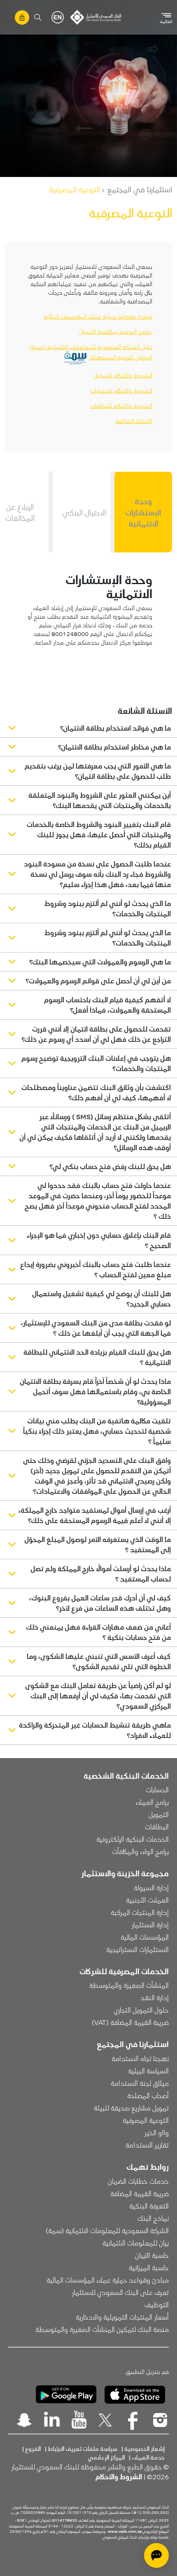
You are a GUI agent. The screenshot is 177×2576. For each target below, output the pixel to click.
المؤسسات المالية (145, 1937)
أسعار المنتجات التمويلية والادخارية (122, 2317)
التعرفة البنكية (149, 2206)
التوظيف (157, 2304)
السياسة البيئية (148, 2071)
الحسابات (157, 1789)
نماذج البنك (153, 2218)
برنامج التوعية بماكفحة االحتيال (116, 331)
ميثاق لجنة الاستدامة (140, 2083)
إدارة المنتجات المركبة (140, 1912)
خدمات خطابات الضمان (138, 2181)
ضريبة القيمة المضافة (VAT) (130, 2022)
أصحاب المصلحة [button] (148, 2095)
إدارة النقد (155, 1997)
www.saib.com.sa (125, 2531)
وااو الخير (156, 2132)
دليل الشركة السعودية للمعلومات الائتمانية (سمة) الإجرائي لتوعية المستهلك (91, 352)
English (58, 17)
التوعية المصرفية (146, 2120)
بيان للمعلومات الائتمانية (136, 2243)
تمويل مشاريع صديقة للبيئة (131, 2108)
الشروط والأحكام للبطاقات (121, 405)
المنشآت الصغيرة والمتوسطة (129, 1985)
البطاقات (157, 1826)
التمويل (159, 1814)
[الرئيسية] (96, 17)
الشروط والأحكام (119, 2476)
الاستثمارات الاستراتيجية (137, 1949)
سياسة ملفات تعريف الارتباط (83, 2448)
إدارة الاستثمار (150, 1924)
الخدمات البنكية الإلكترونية (133, 1839)
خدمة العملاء (148, 2457)
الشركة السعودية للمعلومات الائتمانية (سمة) (107, 2230)
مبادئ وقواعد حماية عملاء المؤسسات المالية (98, 316)
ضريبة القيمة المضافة (140, 2193)
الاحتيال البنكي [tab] (84, 512)
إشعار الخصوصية (144, 2448)
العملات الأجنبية (147, 1900)
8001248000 (70, 634)
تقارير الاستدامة (147, 2145)
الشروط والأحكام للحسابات (121, 390)
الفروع (33, 2448)
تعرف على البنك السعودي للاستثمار (120, 2292)
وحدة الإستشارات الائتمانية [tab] (143, 512)
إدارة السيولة (151, 1887)
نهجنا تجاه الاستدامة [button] (140, 2058)
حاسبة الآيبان (152, 2255)
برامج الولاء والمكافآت (140, 1851)
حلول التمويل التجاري (141, 2010)
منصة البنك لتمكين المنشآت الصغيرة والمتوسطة (102, 2329)
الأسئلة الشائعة (134, 421)
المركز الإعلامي (106, 2457)
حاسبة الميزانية (149, 2267)
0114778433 (65, 2520)
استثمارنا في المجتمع (140, 189)
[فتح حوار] (156, 2555)
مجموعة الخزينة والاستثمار (125, 1873)
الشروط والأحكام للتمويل (123, 375)
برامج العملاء (152, 1802)
